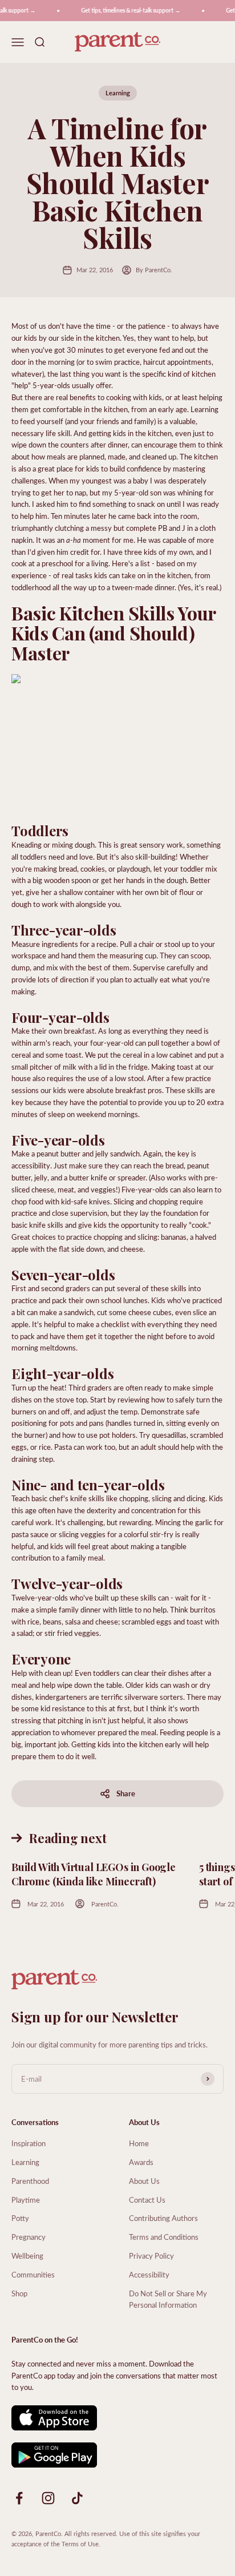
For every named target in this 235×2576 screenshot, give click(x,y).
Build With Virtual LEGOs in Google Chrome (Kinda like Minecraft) (94, 1874)
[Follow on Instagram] (48, 2498)
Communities (33, 2274)
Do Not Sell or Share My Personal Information (168, 2299)
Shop (19, 2293)
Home (139, 2143)
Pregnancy (29, 2237)
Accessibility (149, 2274)
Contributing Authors (163, 2218)
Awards (141, 2162)
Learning (118, 93)
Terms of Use (80, 2544)
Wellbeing (27, 2255)
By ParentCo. (154, 270)
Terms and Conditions (164, 2237)
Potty (20, 2218)
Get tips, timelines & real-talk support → (126, 10)
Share (126, 1793)
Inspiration (29, 2143)
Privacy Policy (151, 2255)
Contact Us (147, 2200)
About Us (144, 2181)
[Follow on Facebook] (19, 2498)
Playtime (26, 2200)
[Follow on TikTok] (77, 2498)
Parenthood (30, 2181)
